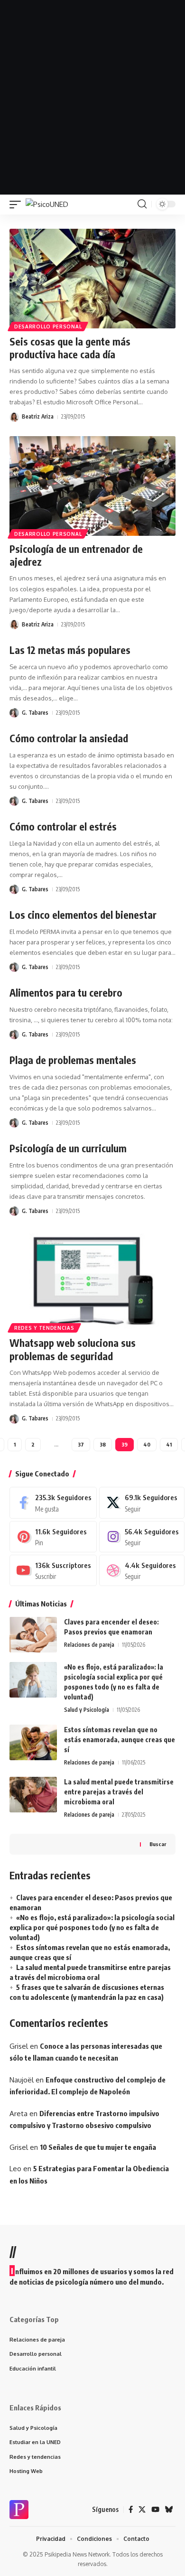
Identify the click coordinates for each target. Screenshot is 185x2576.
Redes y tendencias (44, 1328)
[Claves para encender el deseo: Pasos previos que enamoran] (33, 1635)
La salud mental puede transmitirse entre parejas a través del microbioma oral (119, 1792)
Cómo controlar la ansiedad (69, 738)
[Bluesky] (169, 2510)
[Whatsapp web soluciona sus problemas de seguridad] (92, 1280)
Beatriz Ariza (38, 416)
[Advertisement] (92, 97)
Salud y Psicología (87, 1710)
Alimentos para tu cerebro (66, 993)
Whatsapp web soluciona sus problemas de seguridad (73, 1349)
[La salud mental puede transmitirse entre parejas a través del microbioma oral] (33, 1795)
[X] (142, 1503)
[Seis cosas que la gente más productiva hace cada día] (92, 279)
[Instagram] (142, 1537)
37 (81, 1444)
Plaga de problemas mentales (73, 1060)
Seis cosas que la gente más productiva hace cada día (70, 348)
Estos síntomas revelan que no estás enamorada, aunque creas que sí (120, 1740)
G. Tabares (35, 713)
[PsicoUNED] (47, 204)
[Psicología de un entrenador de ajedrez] (92, 486)
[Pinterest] (53, 1537)
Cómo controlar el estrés (63, 826)
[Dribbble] (142, 1570)
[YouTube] (155, 2510)
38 (103, 1444)
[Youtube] (53, 1570)
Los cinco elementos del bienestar (83, 915)
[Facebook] (53, 1503)
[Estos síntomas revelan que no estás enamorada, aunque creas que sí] (33, 1742)
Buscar (158, 1844)
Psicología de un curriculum (68, 1148)
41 (169, 1444)
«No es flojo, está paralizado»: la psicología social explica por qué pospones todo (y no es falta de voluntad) (92, 1927)
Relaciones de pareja (89, 1645)
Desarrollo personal (48, 327)
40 (147, 1444)
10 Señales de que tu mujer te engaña (98, 2147)
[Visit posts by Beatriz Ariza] (14, 417)
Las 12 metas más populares (70, 650)
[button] (18, 204)
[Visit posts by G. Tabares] (14, 713)
